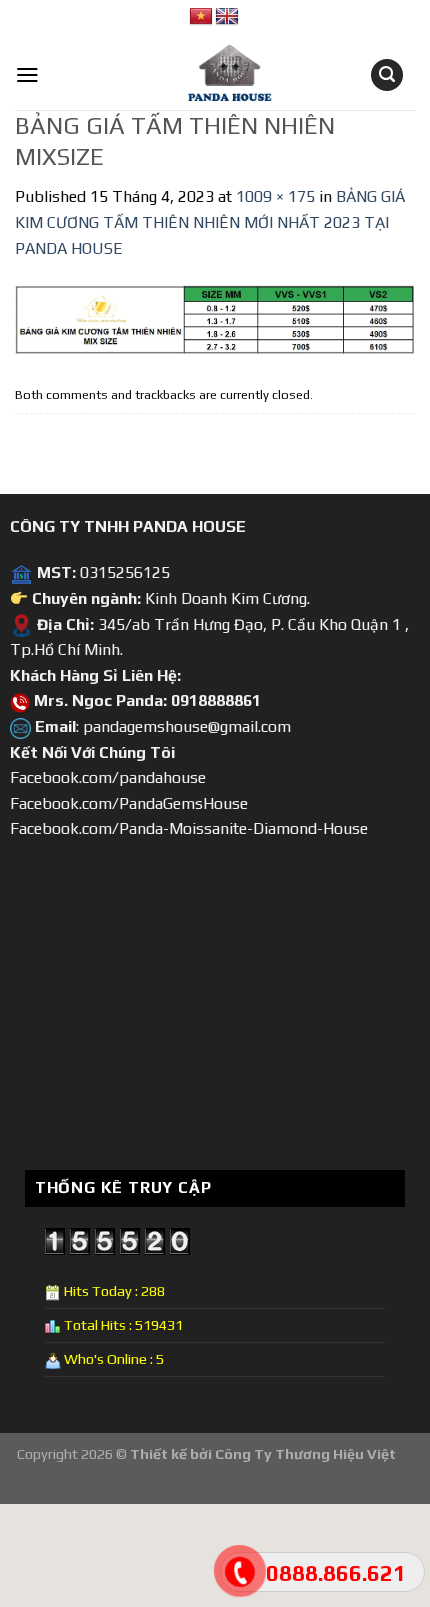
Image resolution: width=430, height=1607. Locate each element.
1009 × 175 (275, 196)
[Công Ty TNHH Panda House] (215, 75)
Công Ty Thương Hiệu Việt (305, 1454)
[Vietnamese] (201, 17)
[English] (227, 17)
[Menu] (27, 75)
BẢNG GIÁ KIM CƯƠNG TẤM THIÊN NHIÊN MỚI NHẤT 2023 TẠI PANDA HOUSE (210, 222)
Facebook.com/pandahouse (108, 777)
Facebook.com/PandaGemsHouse (129, 803)
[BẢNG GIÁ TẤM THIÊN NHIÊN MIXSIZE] (215, 318)
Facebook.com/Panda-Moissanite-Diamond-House (189, 828)
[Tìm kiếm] (387, 75)
